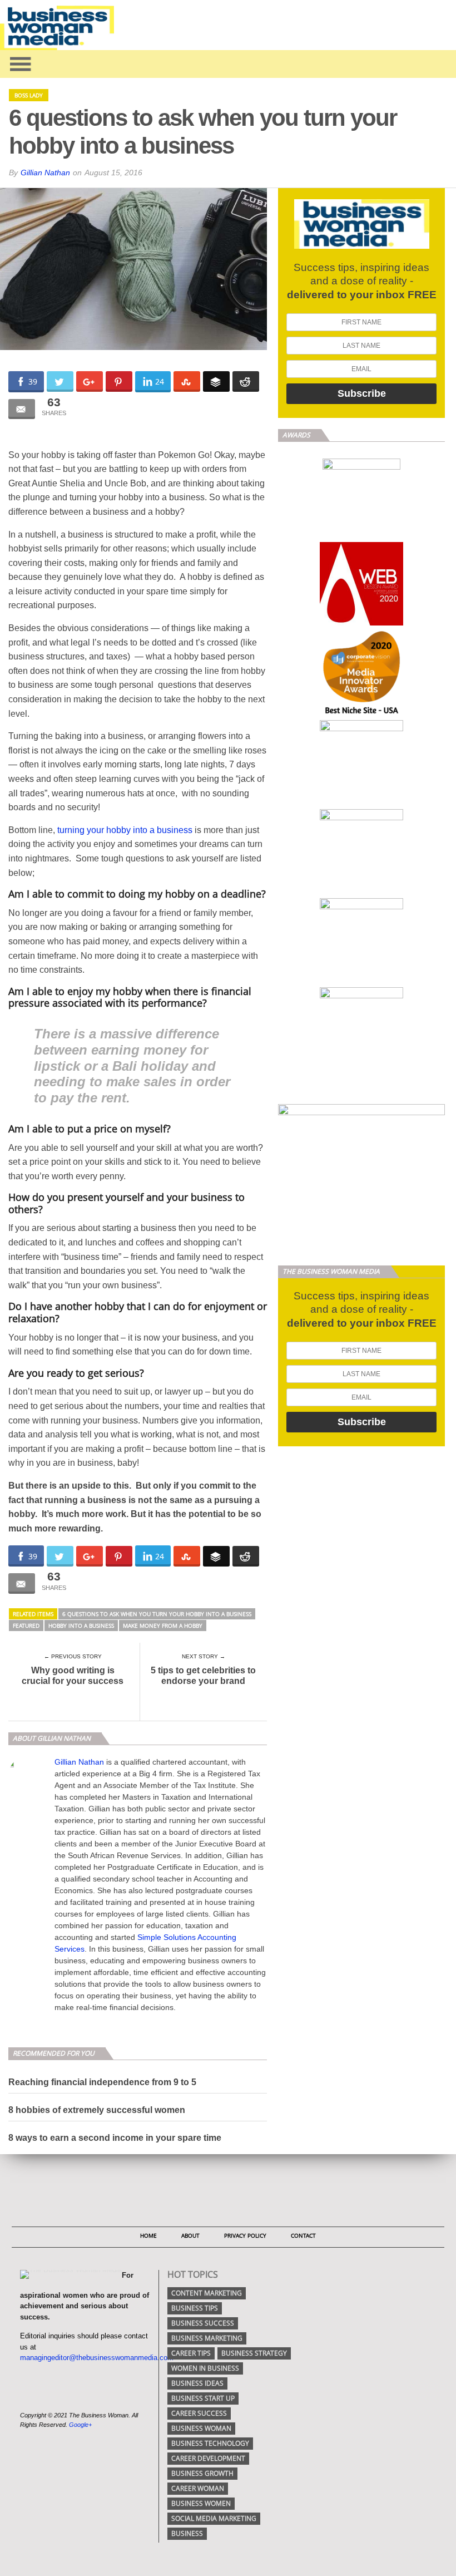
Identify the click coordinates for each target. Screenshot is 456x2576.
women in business (205, 2368)
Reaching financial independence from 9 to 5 (102, 2082)
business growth (202, 2473)
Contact (303, 2235)
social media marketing (214, 2518)
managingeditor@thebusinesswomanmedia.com (97, 2358)
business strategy (254, 2353)
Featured (26, 1626)
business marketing (207, 2338)
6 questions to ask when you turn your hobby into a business (157, 1614)
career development (208, 2458)
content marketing (207, 2293)
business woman (201, 2428)
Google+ (80, 2425)
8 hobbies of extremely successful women (97, 2110)
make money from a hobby (163, 1626)
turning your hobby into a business (125, 830)
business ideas (197, 2383)
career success (199, 2413)
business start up (203, 2398)
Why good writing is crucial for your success (73, 1676)
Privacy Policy (245, 2235)
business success (203, 2323)
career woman (198, 2488)
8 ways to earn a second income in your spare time (115, 2138)
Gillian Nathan (45, 173)
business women (201, 2503)
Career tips (191, 2353)
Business (187, 2533)
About (190, 2235)
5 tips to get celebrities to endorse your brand (203, 1676)
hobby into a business (81, 1626)
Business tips (195, 2308)
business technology (210, 2443)
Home (148, 2235)
